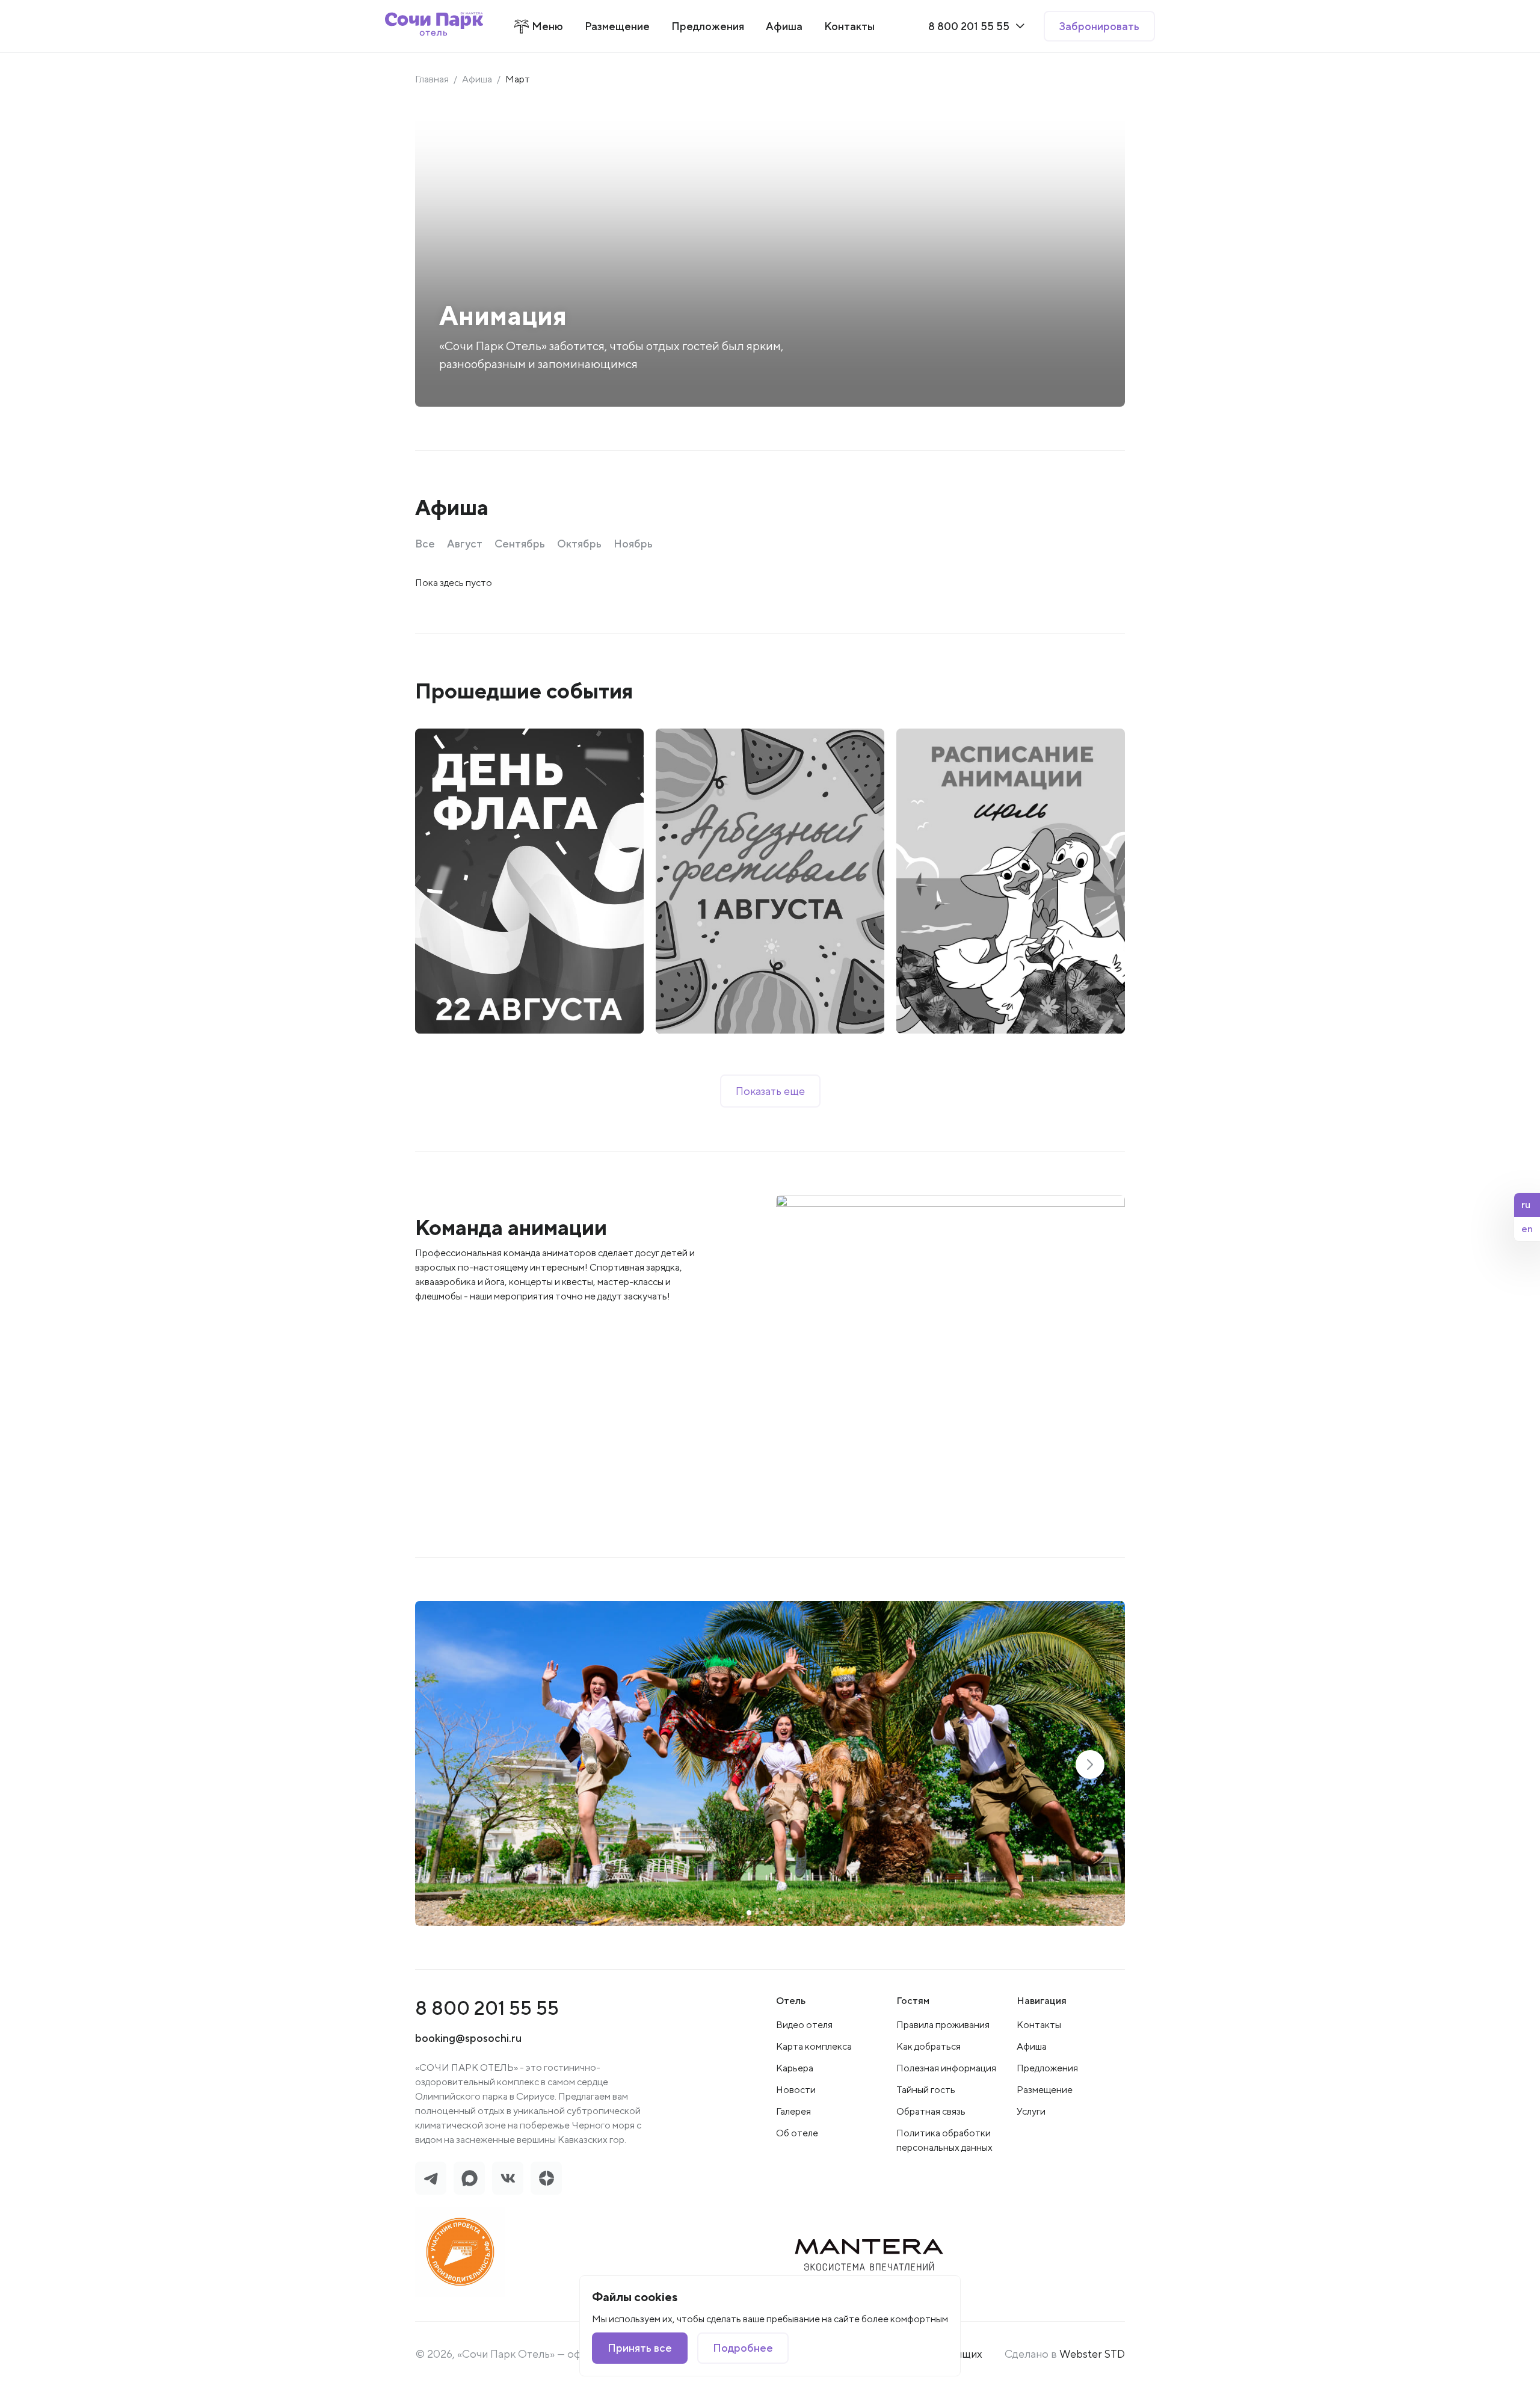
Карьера (795, 2068)
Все (425, 544)
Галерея (793, 2111)
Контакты (1039, 2025)
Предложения (1047, 2068)
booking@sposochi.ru (468, 2038)
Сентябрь (520, 544)
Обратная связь (931, 2111)
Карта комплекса (814, 2046)
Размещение (1045, 2090)
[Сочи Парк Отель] (434, 26)
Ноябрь (633, 544)
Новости (796, 2090)
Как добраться (929, 2046)
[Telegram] (431, 2178)
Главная (432, 79)
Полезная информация (946, 2068)
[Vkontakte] (508, 2178)
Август (465, 544)
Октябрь (579, 544)
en (1527, 1229)
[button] (1090, 1765)
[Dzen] (546, 2178)
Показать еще (770, 1091)
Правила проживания (943, 2025)
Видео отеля (804, 2025)
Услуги (1031, 2111)
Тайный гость (926, 2090)
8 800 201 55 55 (487, 2008)
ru (1526, 1205)
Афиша (477, 79)
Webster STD (1092, 2354)
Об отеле (797, 2133)
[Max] (469, 2178)
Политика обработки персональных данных (944, 2140)
